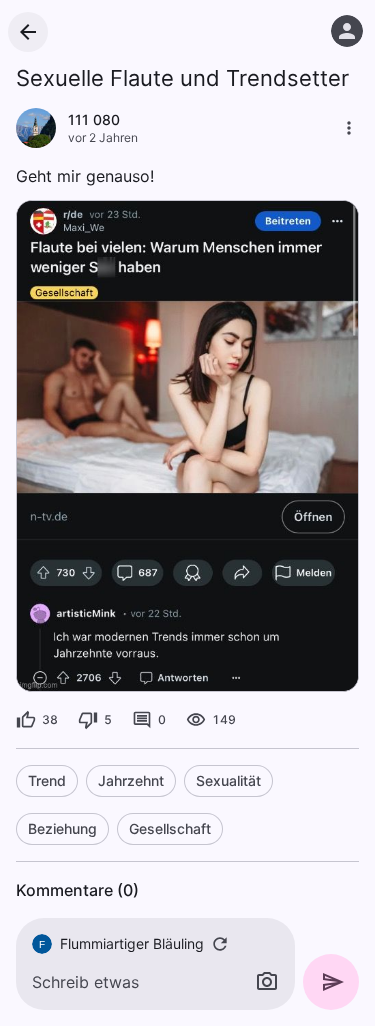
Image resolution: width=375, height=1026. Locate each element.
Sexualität (228, 780)
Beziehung (62, 828)
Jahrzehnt (131, 780)
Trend (47, 780)
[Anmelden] (347, 31)
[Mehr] (349, 128)
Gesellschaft (170, 828)
